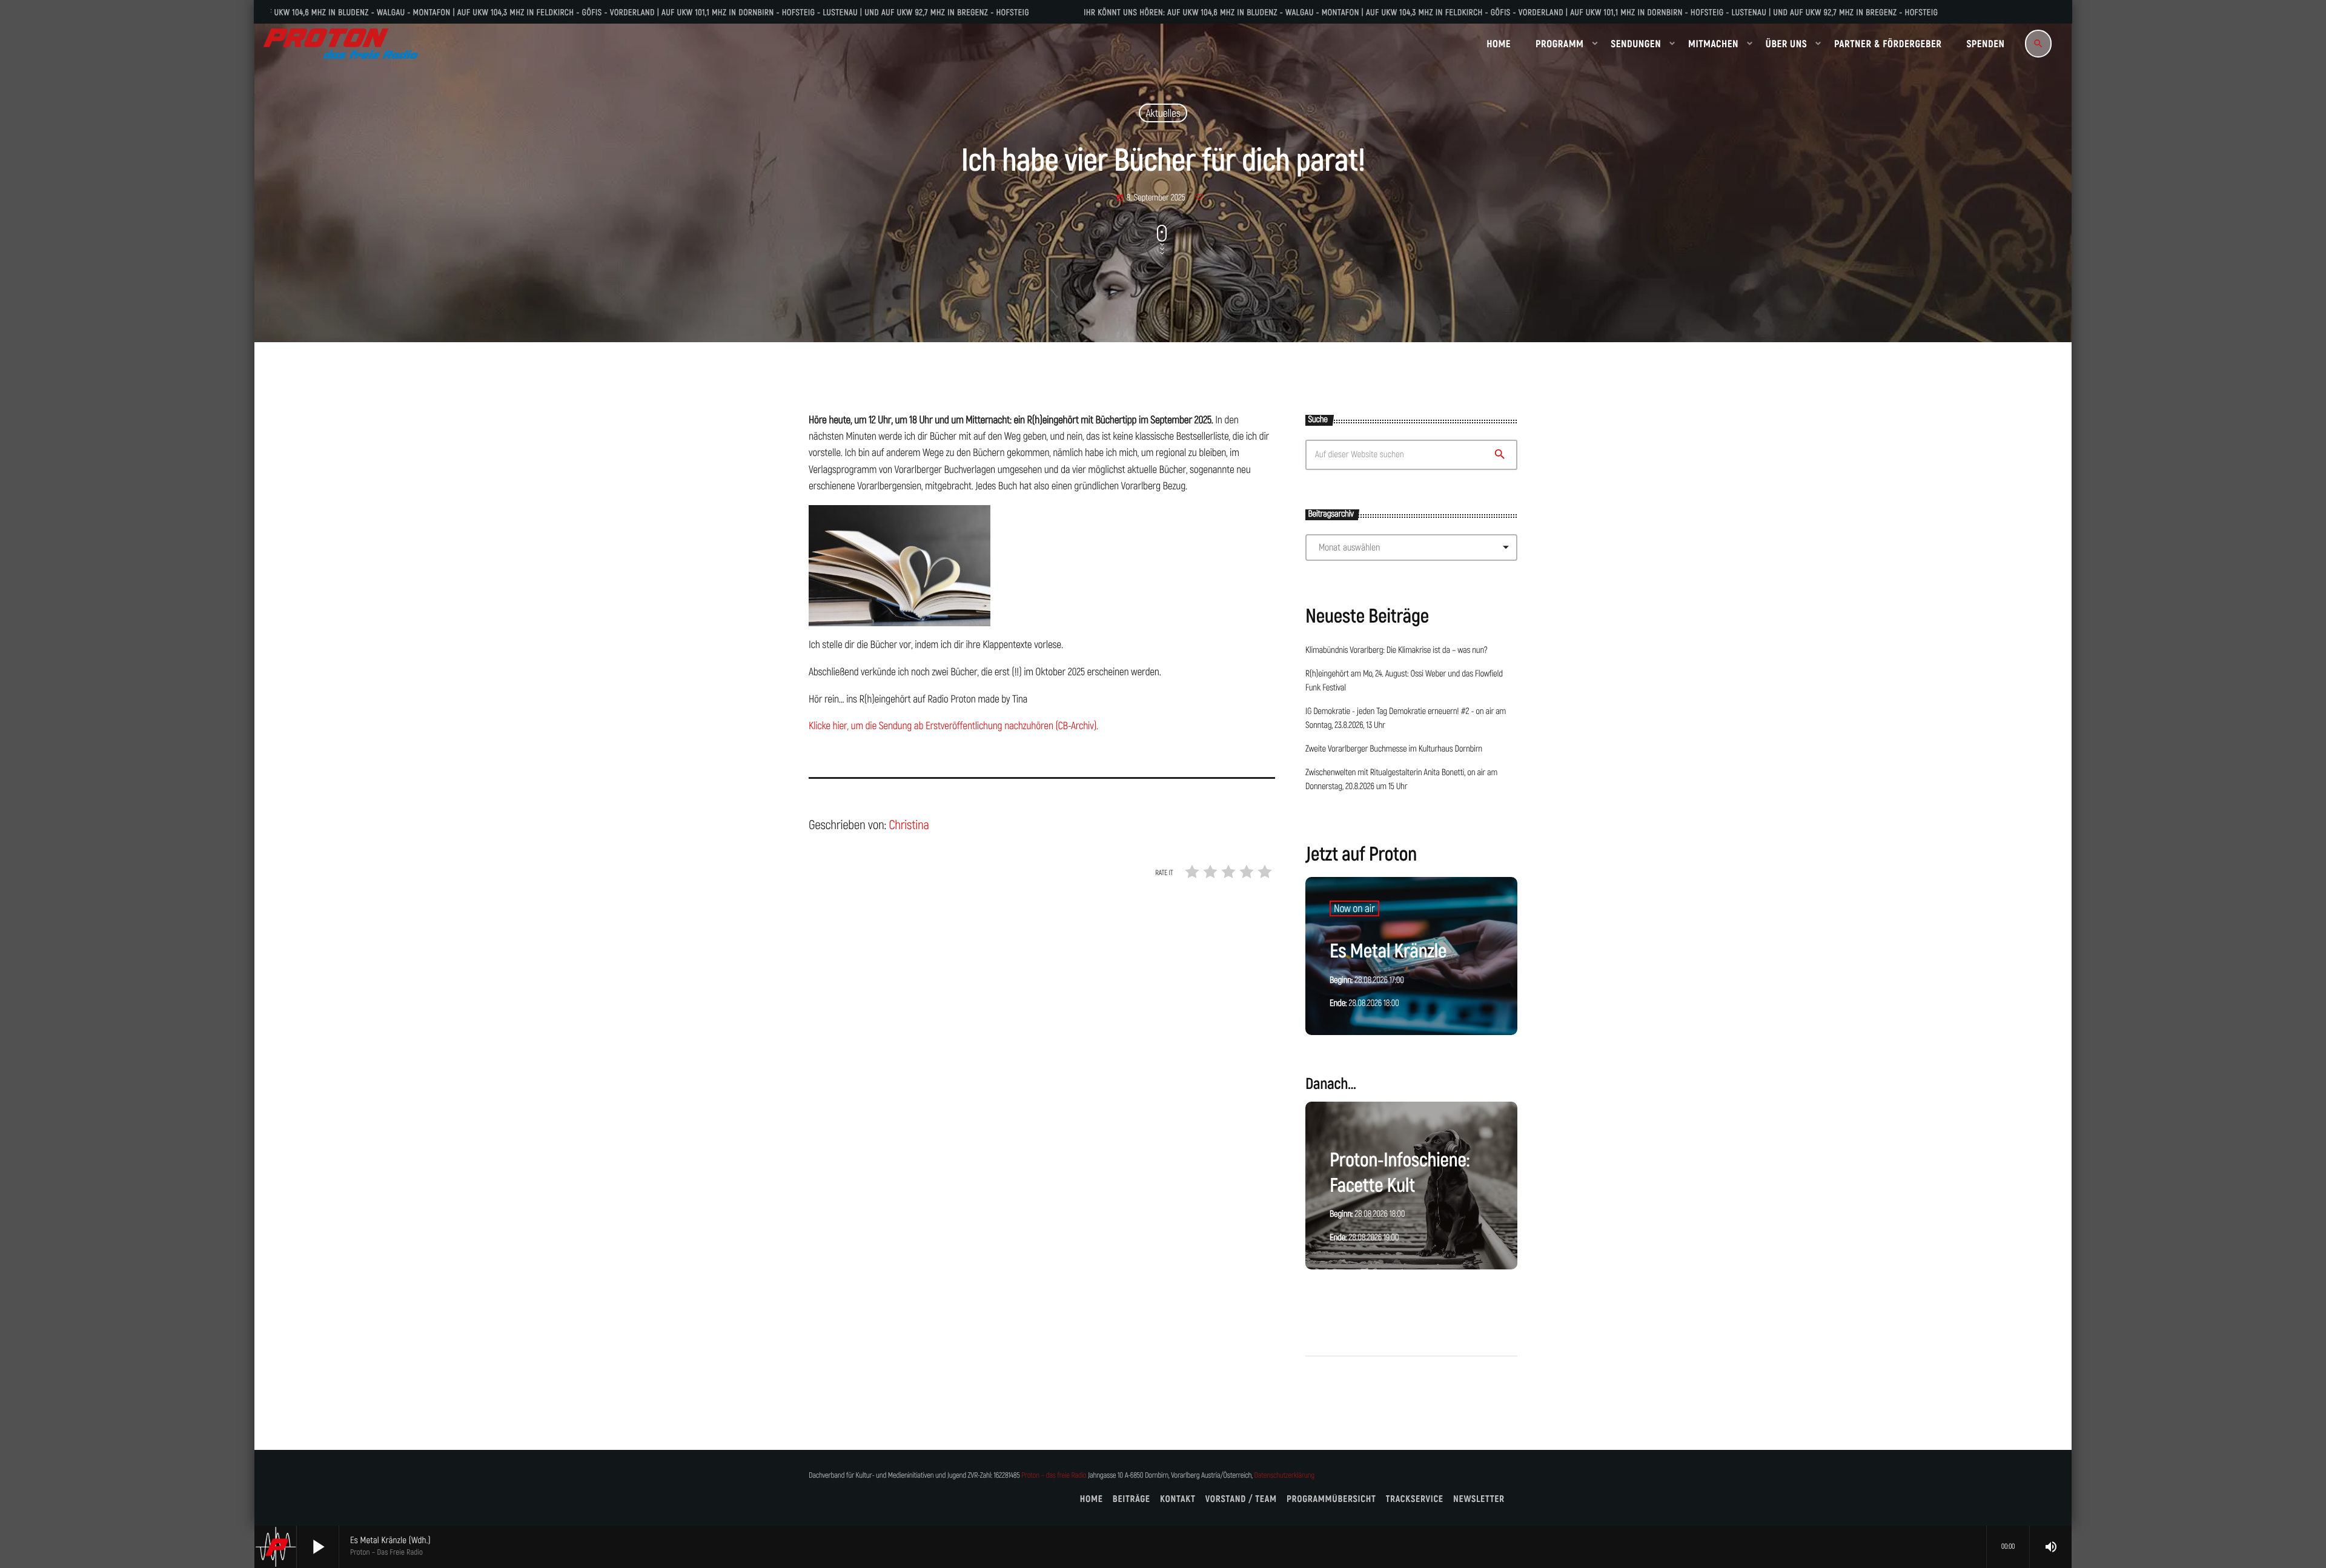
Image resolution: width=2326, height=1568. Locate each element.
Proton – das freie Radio (1054, 1476)
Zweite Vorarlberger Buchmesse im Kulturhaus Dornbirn (1394, 749)
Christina (909, 825)
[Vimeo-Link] (341, 44)
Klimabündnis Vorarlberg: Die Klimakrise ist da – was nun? (1396, 650)
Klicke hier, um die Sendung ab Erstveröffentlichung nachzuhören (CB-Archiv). (953, 726)
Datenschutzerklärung (1284, 1476)
